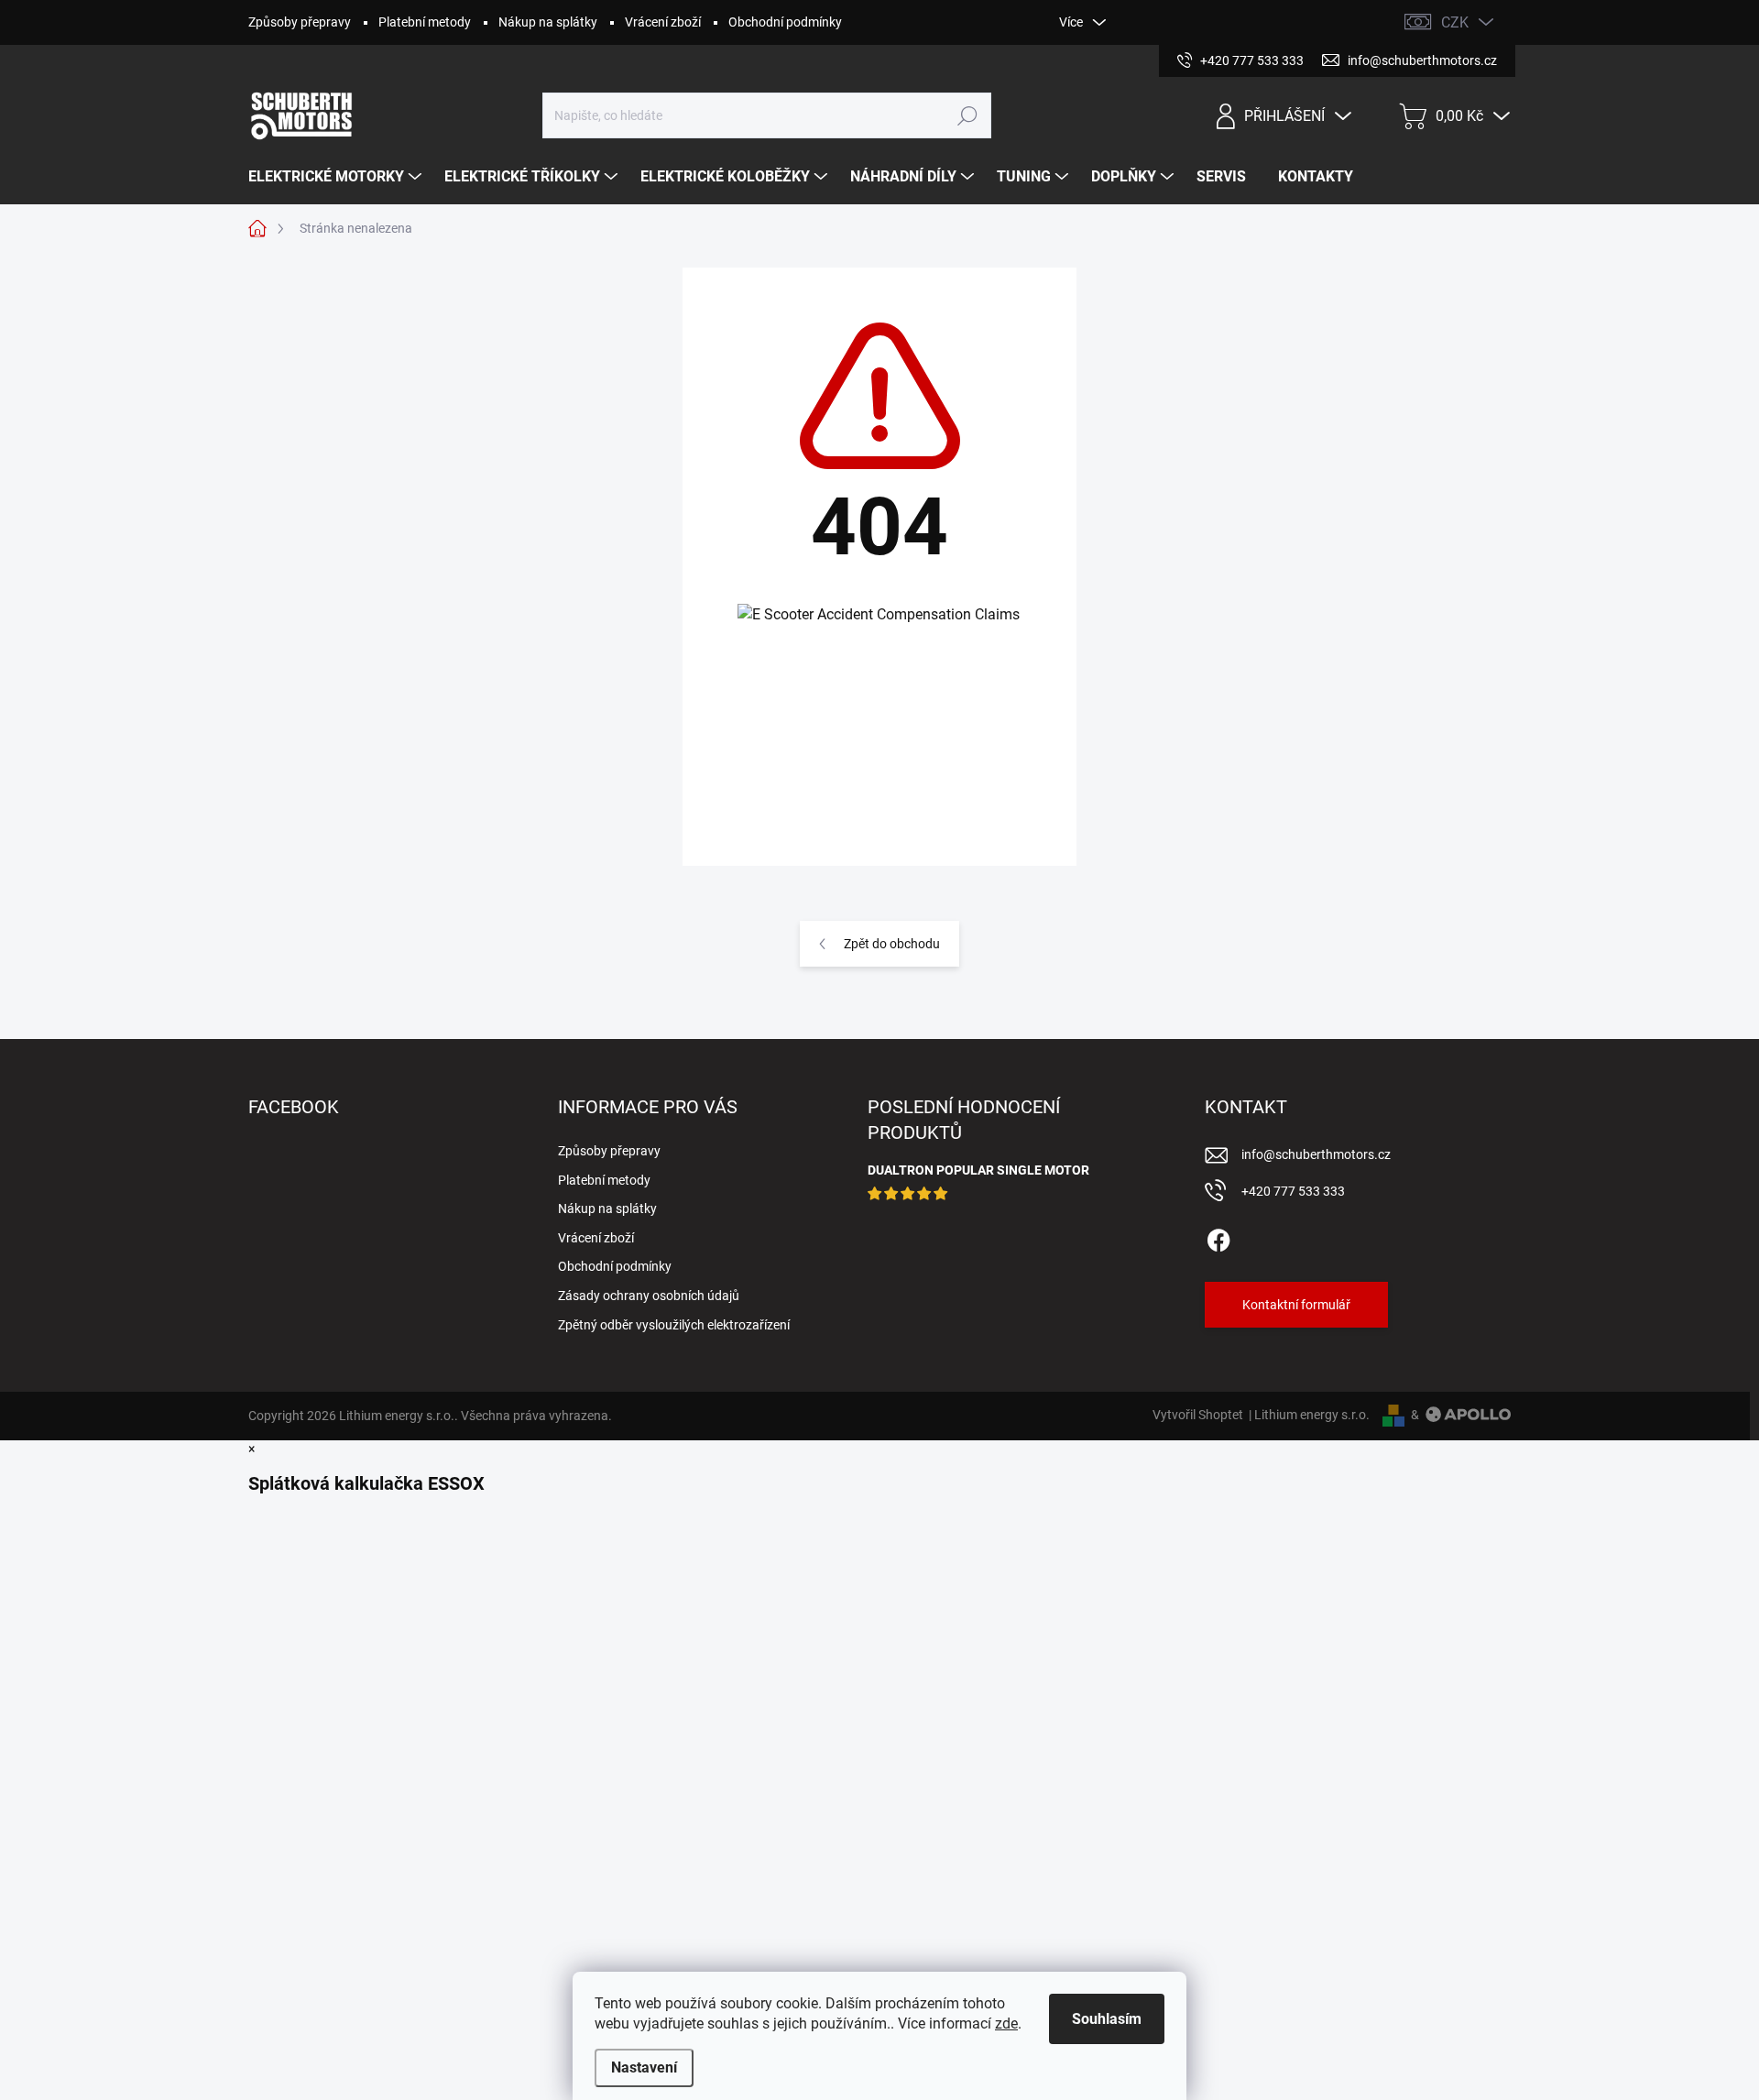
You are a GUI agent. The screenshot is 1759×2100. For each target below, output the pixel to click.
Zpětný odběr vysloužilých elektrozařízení (674, 1325)
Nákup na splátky (548, 22)
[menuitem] (337, 177)
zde (1006, 2023)
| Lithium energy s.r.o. (1306, 1415)
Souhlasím (1107, 2019)
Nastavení (644, 2067)
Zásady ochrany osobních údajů (649, 1296)
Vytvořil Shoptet (1198, 1415)
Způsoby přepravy (300, 22)
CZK (1455, 22)
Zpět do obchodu (892, 944)
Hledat (968, 115)
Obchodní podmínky (785, 22)
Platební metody (425, 22)
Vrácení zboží (663, 22)
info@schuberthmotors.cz (1316, 1154)
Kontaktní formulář (1296, 1305)
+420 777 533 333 (1293, 1191)
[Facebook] (1218, 1237)
